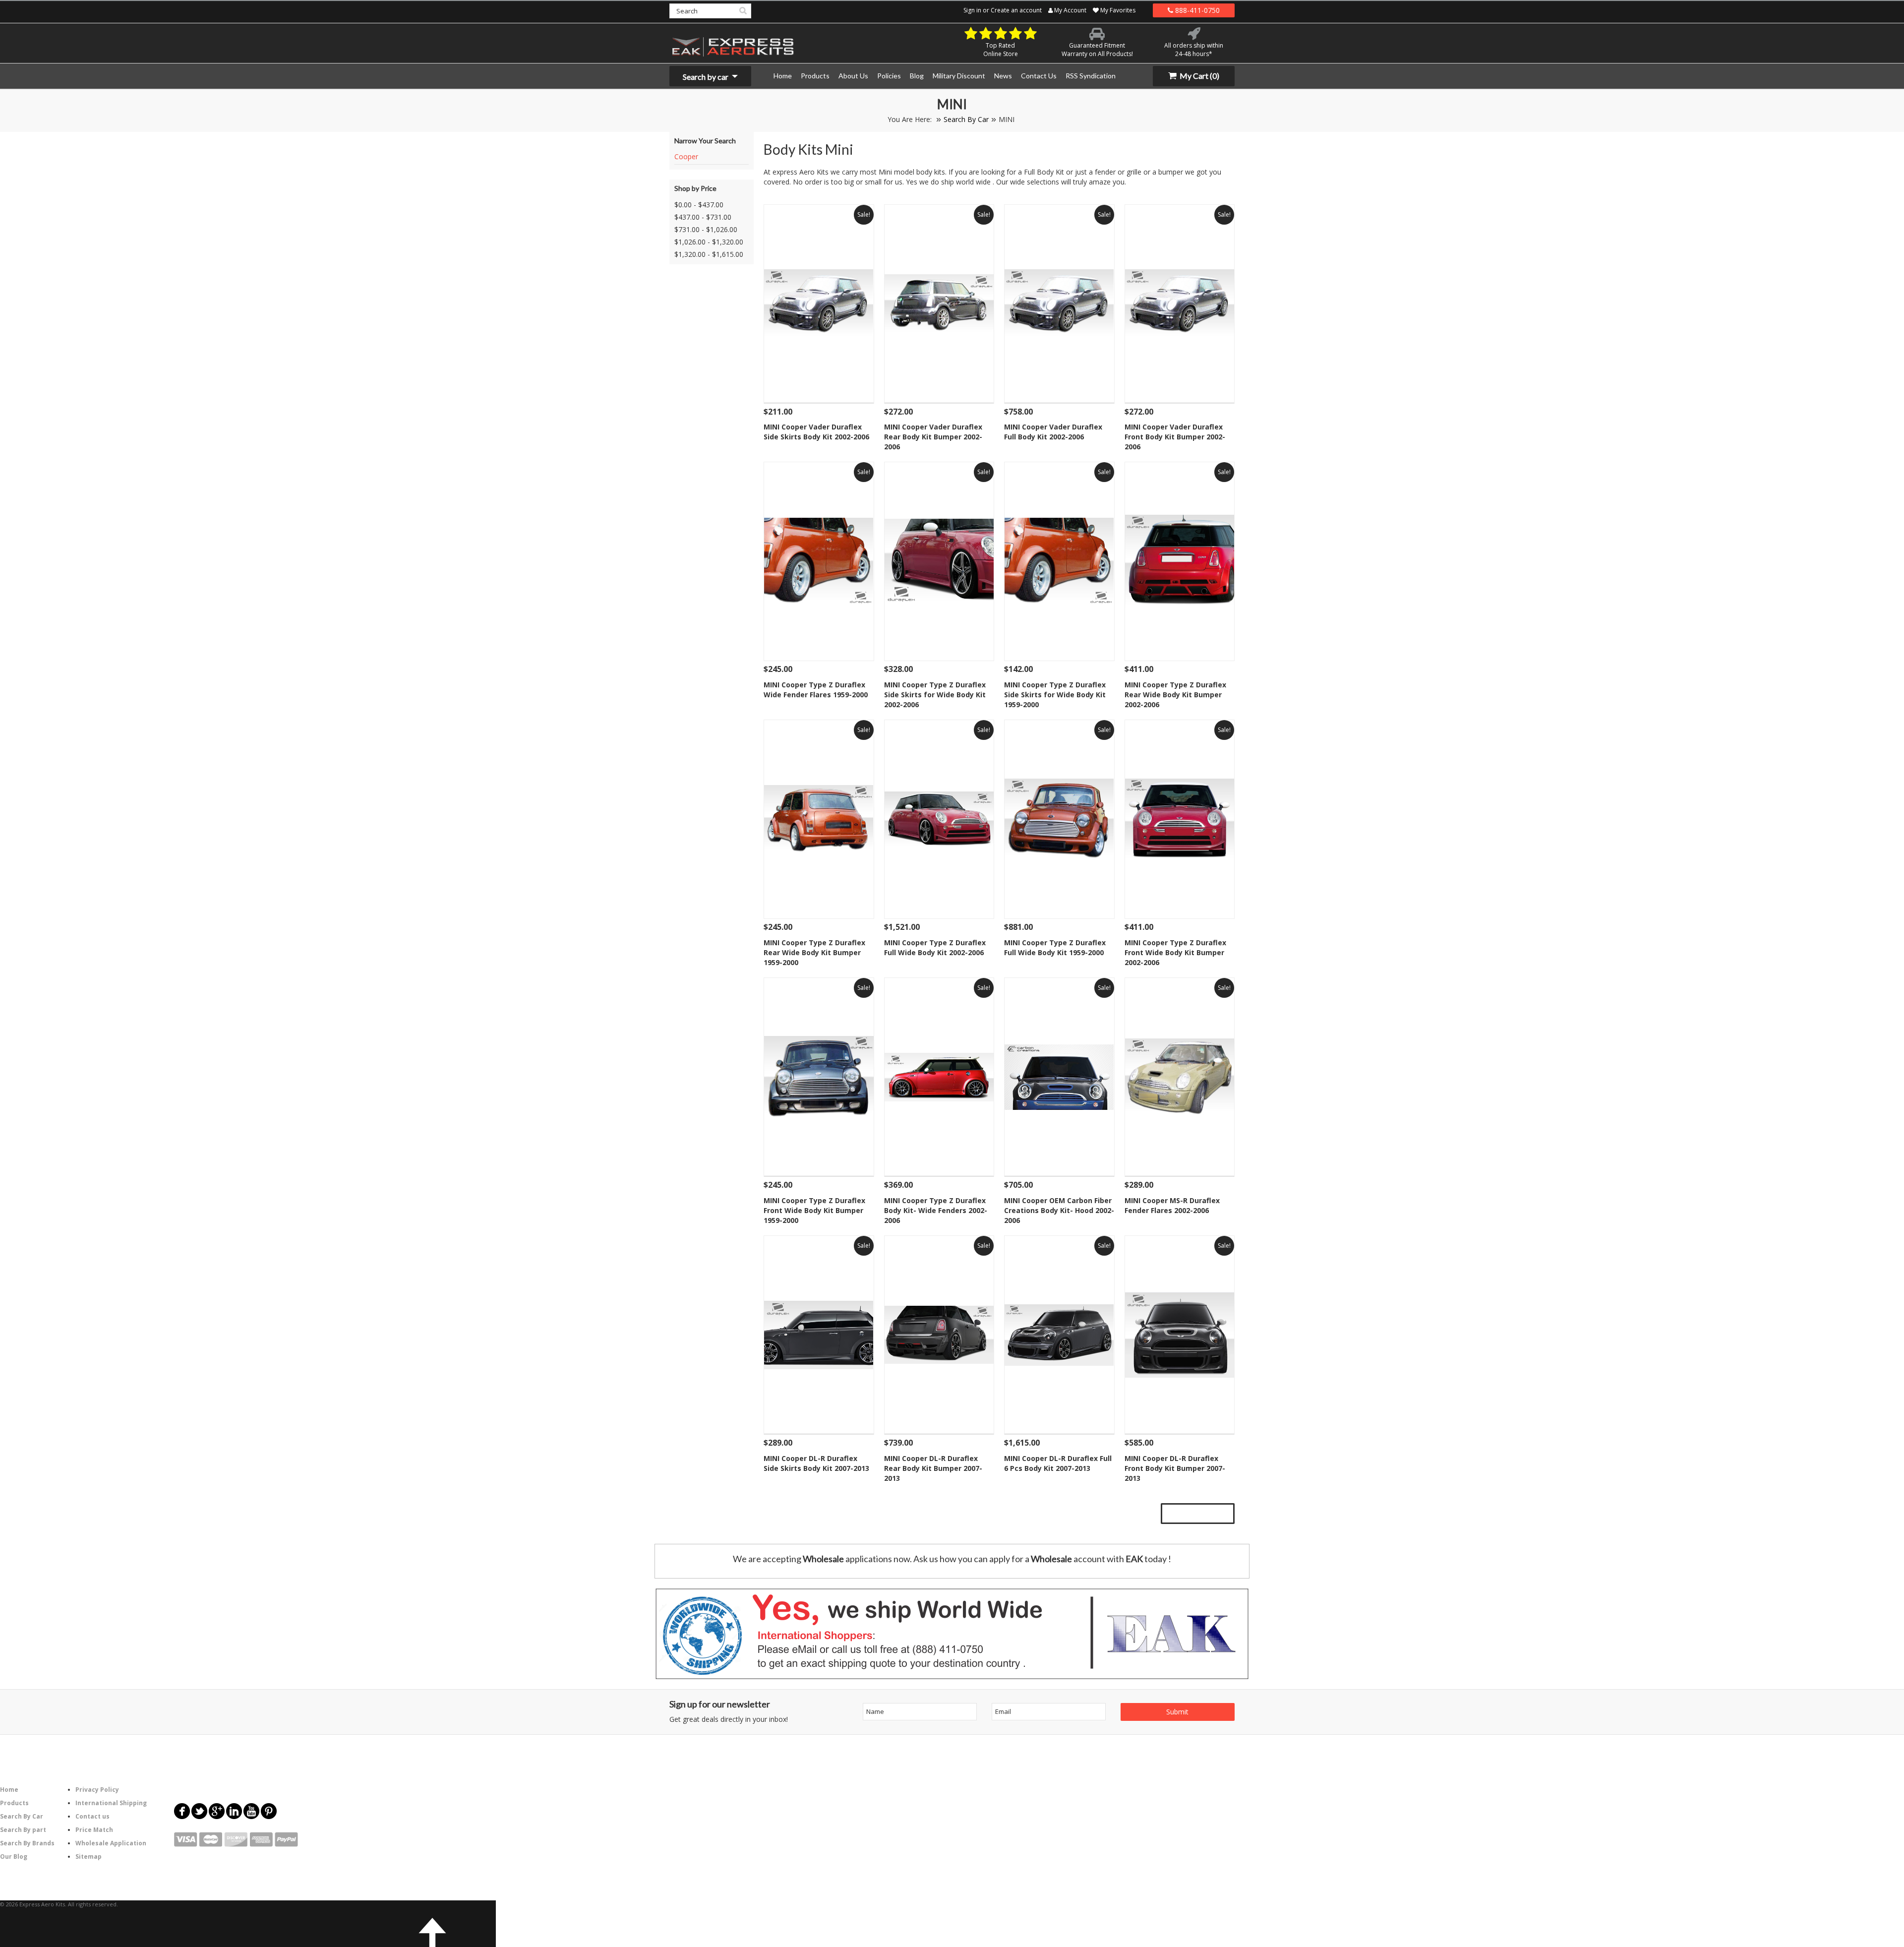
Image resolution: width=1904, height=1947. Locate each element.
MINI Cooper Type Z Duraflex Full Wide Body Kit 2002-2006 (935, 947)
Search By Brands (27, 1843)
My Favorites (1117, 10)
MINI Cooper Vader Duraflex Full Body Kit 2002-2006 (1053, 432)
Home (9, 1790)
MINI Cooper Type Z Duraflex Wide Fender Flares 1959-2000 (816, 690)
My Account (1070, 10)
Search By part (23, 1830)
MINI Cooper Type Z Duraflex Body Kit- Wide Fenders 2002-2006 (936, 1210)
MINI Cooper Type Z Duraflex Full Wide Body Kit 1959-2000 (1055, 947)
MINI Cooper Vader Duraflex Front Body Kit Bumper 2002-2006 (1175, 437)
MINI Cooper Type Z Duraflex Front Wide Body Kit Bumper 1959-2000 (814, 1210)
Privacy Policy (97, 1790)
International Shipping (111, 1803)
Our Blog (14, 1856)
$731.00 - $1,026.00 (706, 229)
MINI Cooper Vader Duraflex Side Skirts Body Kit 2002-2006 (816, 432)
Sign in (972, 10)
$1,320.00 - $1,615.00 (709, 254)
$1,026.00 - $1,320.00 (709, 242)
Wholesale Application (111, 1843)
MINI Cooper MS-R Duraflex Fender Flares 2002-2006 (1172, 1205)
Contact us (92, 1816)
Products (14, 1803)
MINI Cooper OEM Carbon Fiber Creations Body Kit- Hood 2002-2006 (1059, 1210)
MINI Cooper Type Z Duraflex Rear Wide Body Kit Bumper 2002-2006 (1175, 695)
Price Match (94, 1830)
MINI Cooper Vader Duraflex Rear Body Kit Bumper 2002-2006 (933, 437)
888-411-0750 (1196, 10)
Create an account (1016, 10)
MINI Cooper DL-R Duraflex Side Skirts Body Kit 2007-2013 (816, 1463)
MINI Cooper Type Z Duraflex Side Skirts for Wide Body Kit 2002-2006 (935, 695)
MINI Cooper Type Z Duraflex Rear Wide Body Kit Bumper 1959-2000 (814, 952)
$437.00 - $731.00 (703, 217)
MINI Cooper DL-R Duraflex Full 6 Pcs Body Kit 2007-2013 (1058, 1463)
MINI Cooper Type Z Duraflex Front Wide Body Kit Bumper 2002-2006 (1175, 952)
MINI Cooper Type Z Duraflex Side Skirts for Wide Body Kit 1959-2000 (1055, 695)
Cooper (686, 156)
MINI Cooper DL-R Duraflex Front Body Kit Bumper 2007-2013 (1175, 1468)
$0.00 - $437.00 (699, 205)
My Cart (1199, 76)
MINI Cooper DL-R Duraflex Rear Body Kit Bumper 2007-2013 (933, 1468)
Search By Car (966, 119)
